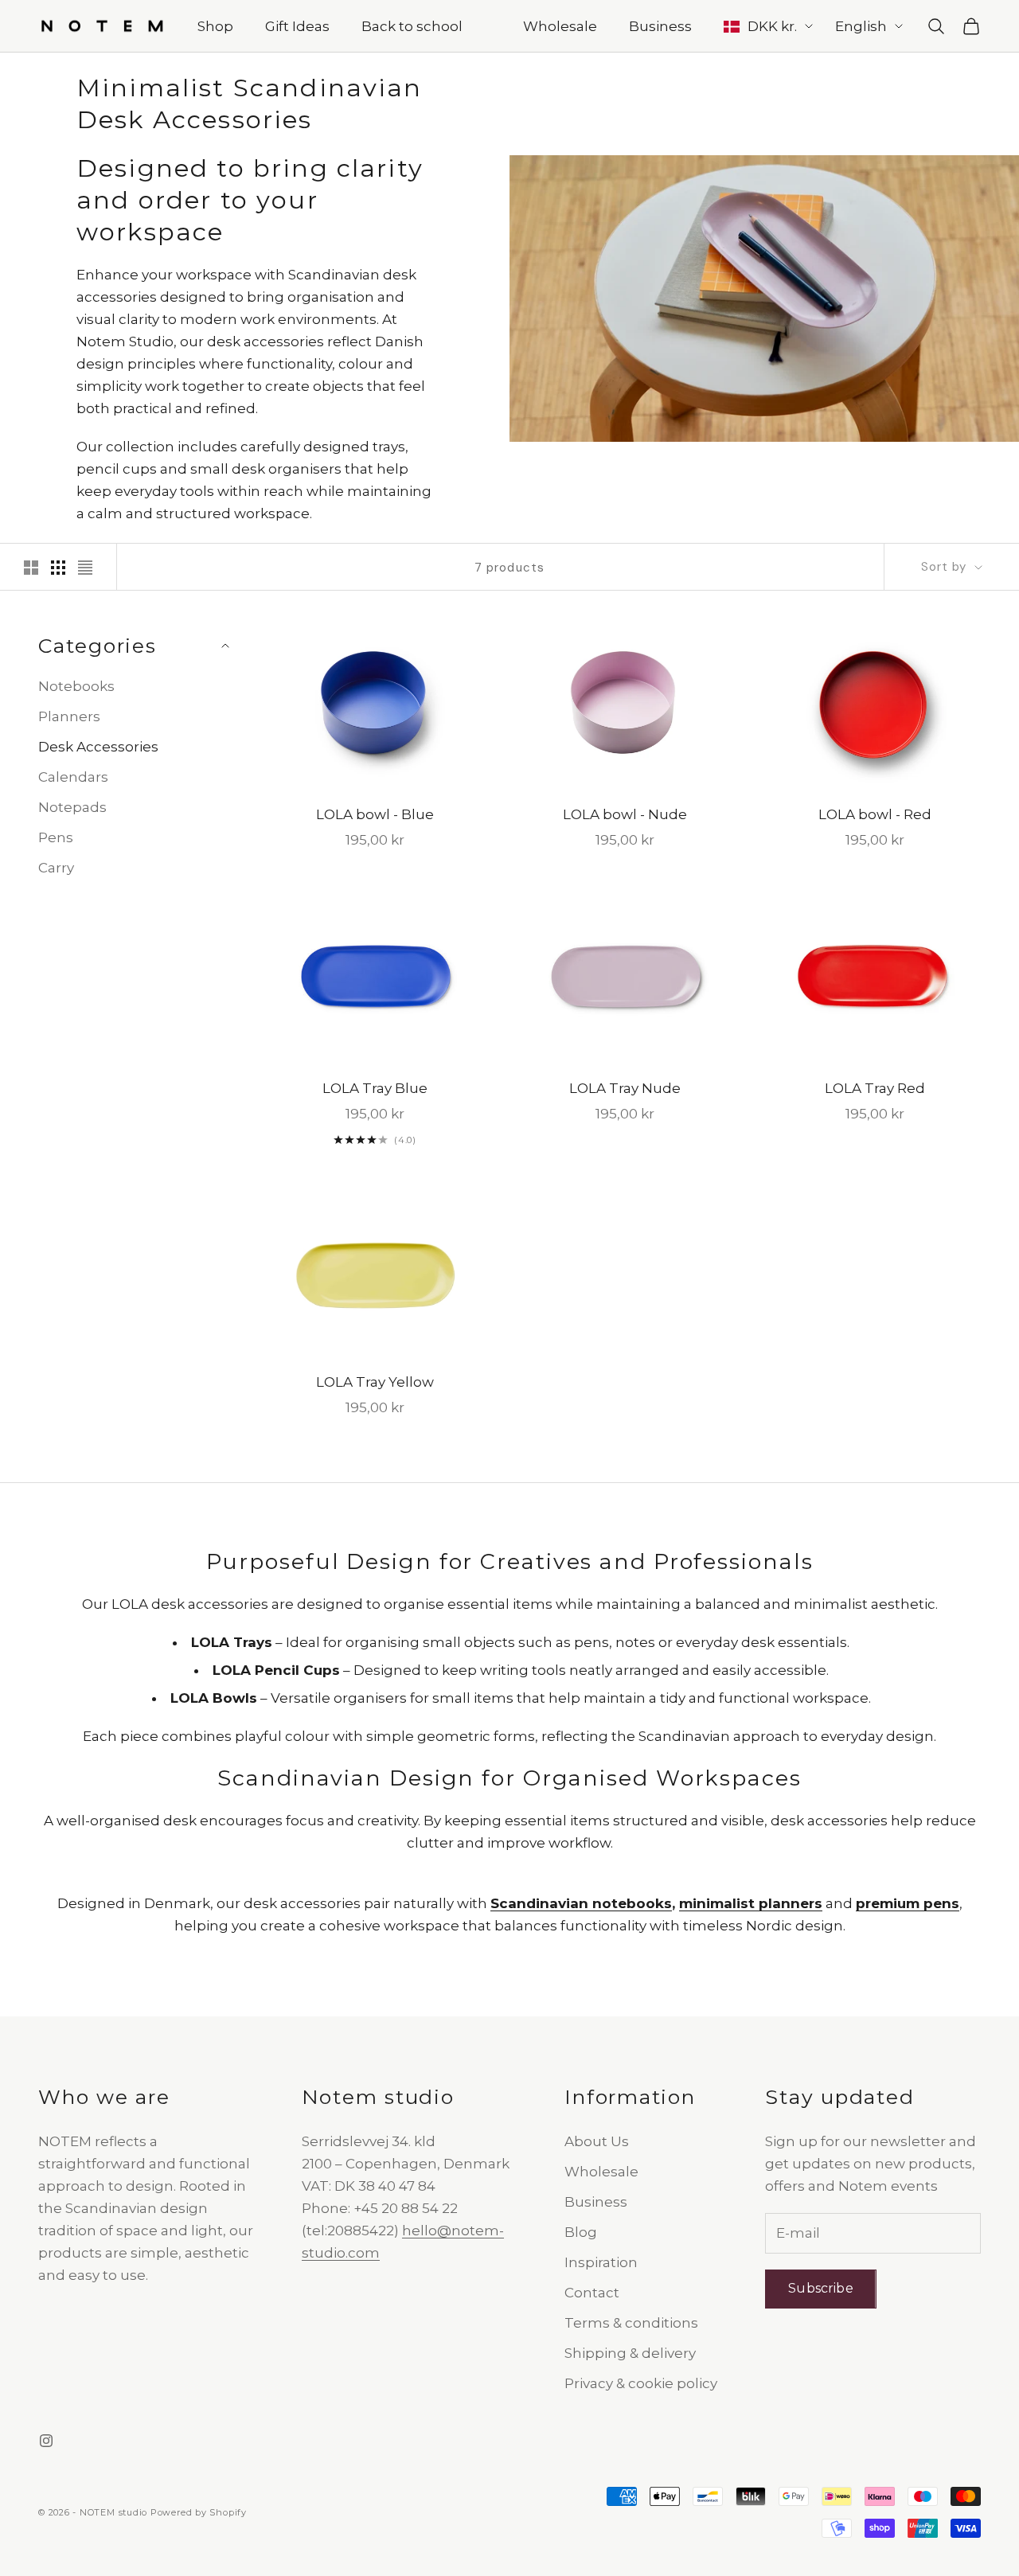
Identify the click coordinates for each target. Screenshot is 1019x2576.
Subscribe (820, 2288)
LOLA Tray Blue (375, 1088)
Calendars (73, 777)
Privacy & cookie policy (641, 2383)
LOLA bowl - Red (875, 814)
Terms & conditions (631, 2323)
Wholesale (560, 26)
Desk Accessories (98, 747)
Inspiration (601, 2262)
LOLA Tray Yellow (375, 1382)
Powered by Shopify (199, 2512)
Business (660, 26)
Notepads (72, 807)
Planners (69, 716)
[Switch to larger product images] (31, 568)
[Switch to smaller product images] (58, 568)
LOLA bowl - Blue (375, 814)
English (861, 26)
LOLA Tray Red (875, 1088)
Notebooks (76, 686)
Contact (592, 2293)
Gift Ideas (297, 26)
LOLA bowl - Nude (625, 814)
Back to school (412, 26)
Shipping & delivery (630, 2353)
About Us (597, 2141)
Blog (581, 2232)
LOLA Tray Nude (625, 1088)
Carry (56, 868)
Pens (56, 837)
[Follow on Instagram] (46, 2441)
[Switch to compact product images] (85, 568)
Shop (215, 26)
